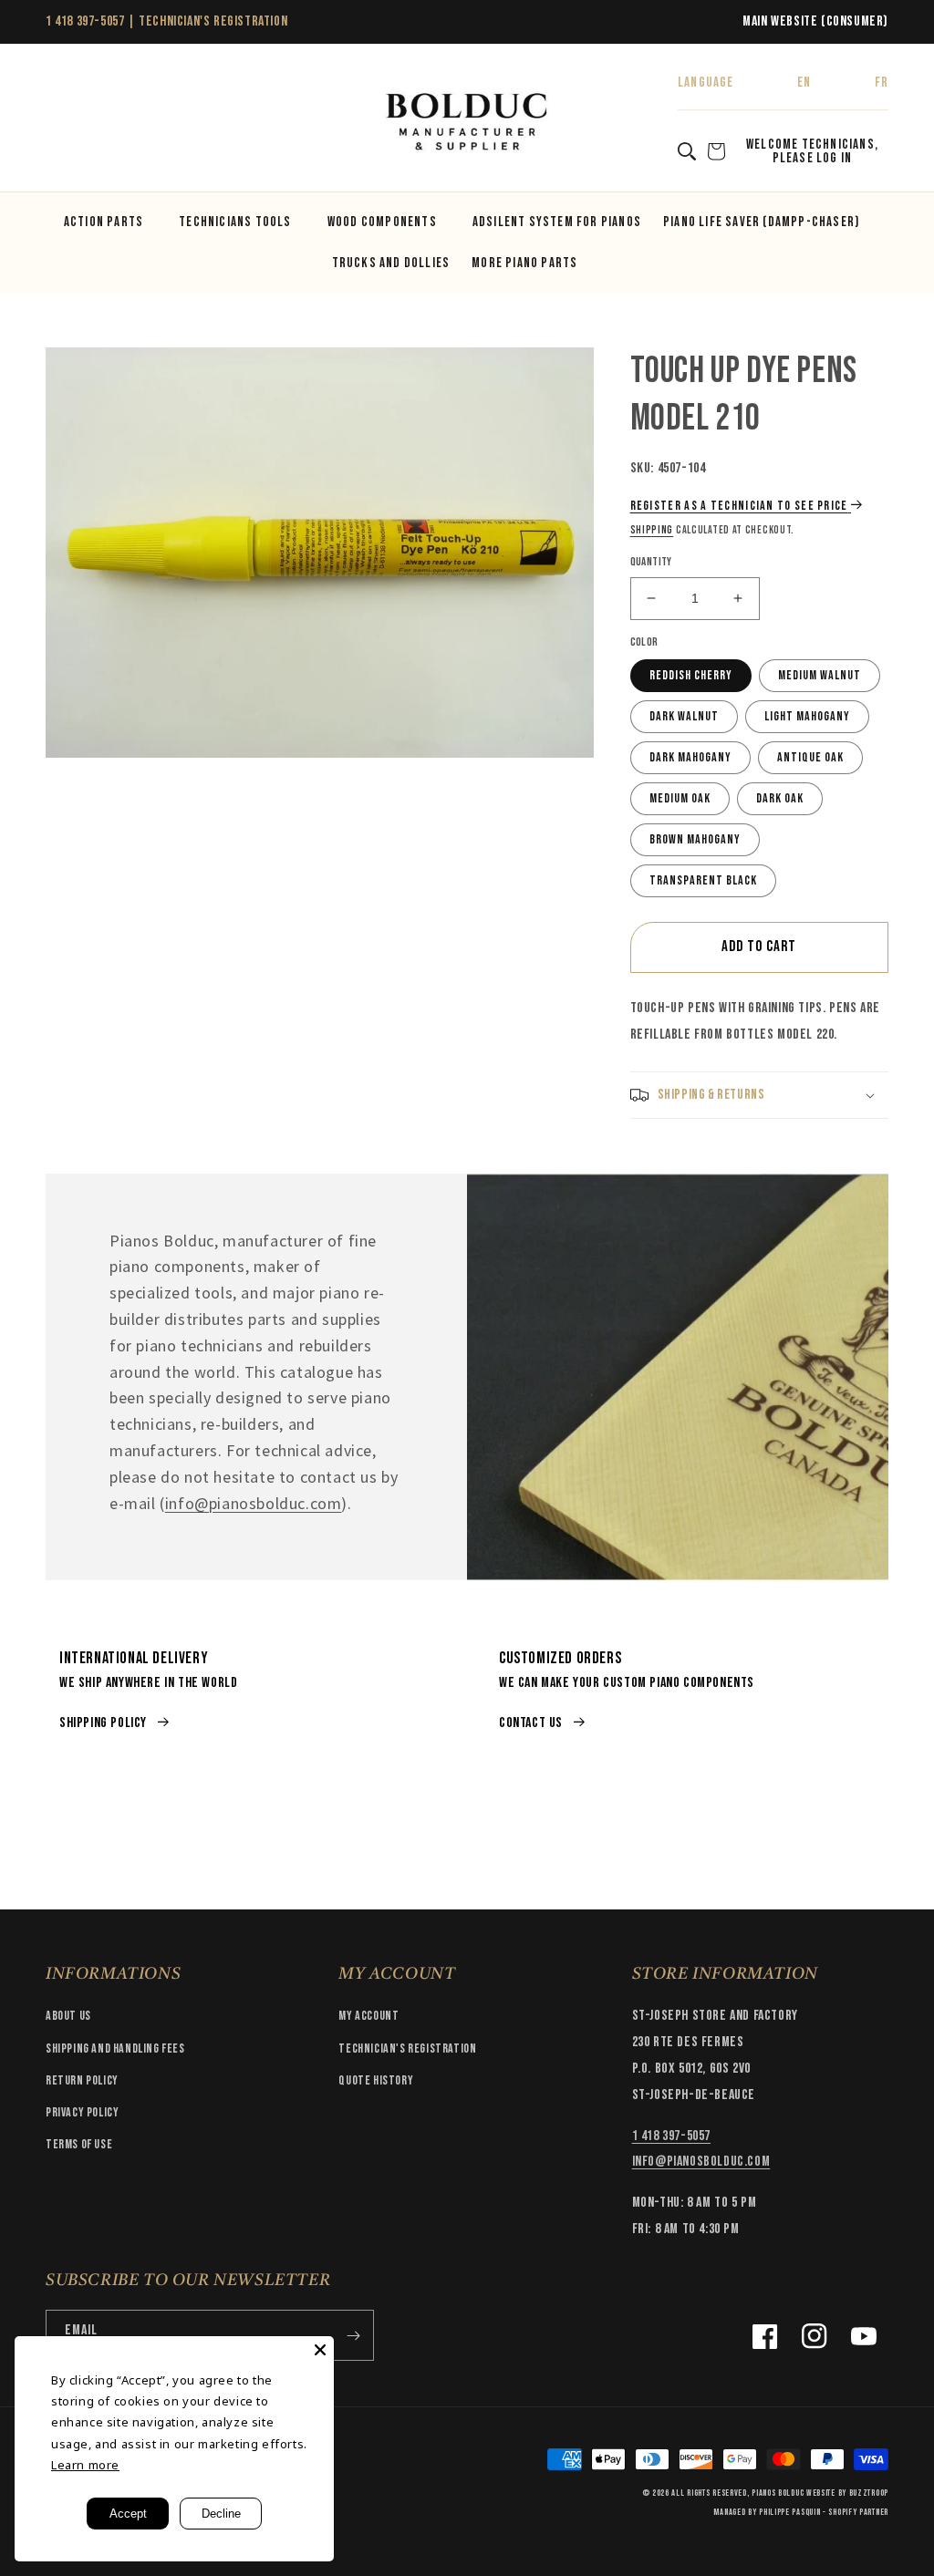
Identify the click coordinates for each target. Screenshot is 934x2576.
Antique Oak (810, 757)
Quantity (651, 562)
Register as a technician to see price (739, 506)
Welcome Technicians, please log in (812, 151)
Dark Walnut (684, 716)
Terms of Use (79, 2144)
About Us (68, 2016)
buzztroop (869, 2493)
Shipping (652, 530)
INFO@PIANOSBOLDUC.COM (701, 2162)
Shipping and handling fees (115, 2048)
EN (804, 83)
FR (882, 83)
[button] (66, 123)
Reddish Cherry (691, 675)
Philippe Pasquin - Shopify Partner (824, 2512)
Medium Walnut (820, 675)
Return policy (82, 2080)
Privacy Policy (82, 2112)
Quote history (376, 2080)
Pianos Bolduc (778, 2493)
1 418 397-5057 (85, 21)
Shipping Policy (103, 1723)
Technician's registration (407, 2048)
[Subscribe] (353, 2335)
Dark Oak (780, 798)
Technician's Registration (213, 21)
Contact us (531, 1723)
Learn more (85, 2465)
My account (368, 2016)
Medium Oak (680, 798)
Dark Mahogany (690, 757)
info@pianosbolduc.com (254, 1503)
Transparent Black (703, 880)
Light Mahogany (807, 716)
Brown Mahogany (695, 839)
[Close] (320, 2350)
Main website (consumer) (815, 21)
